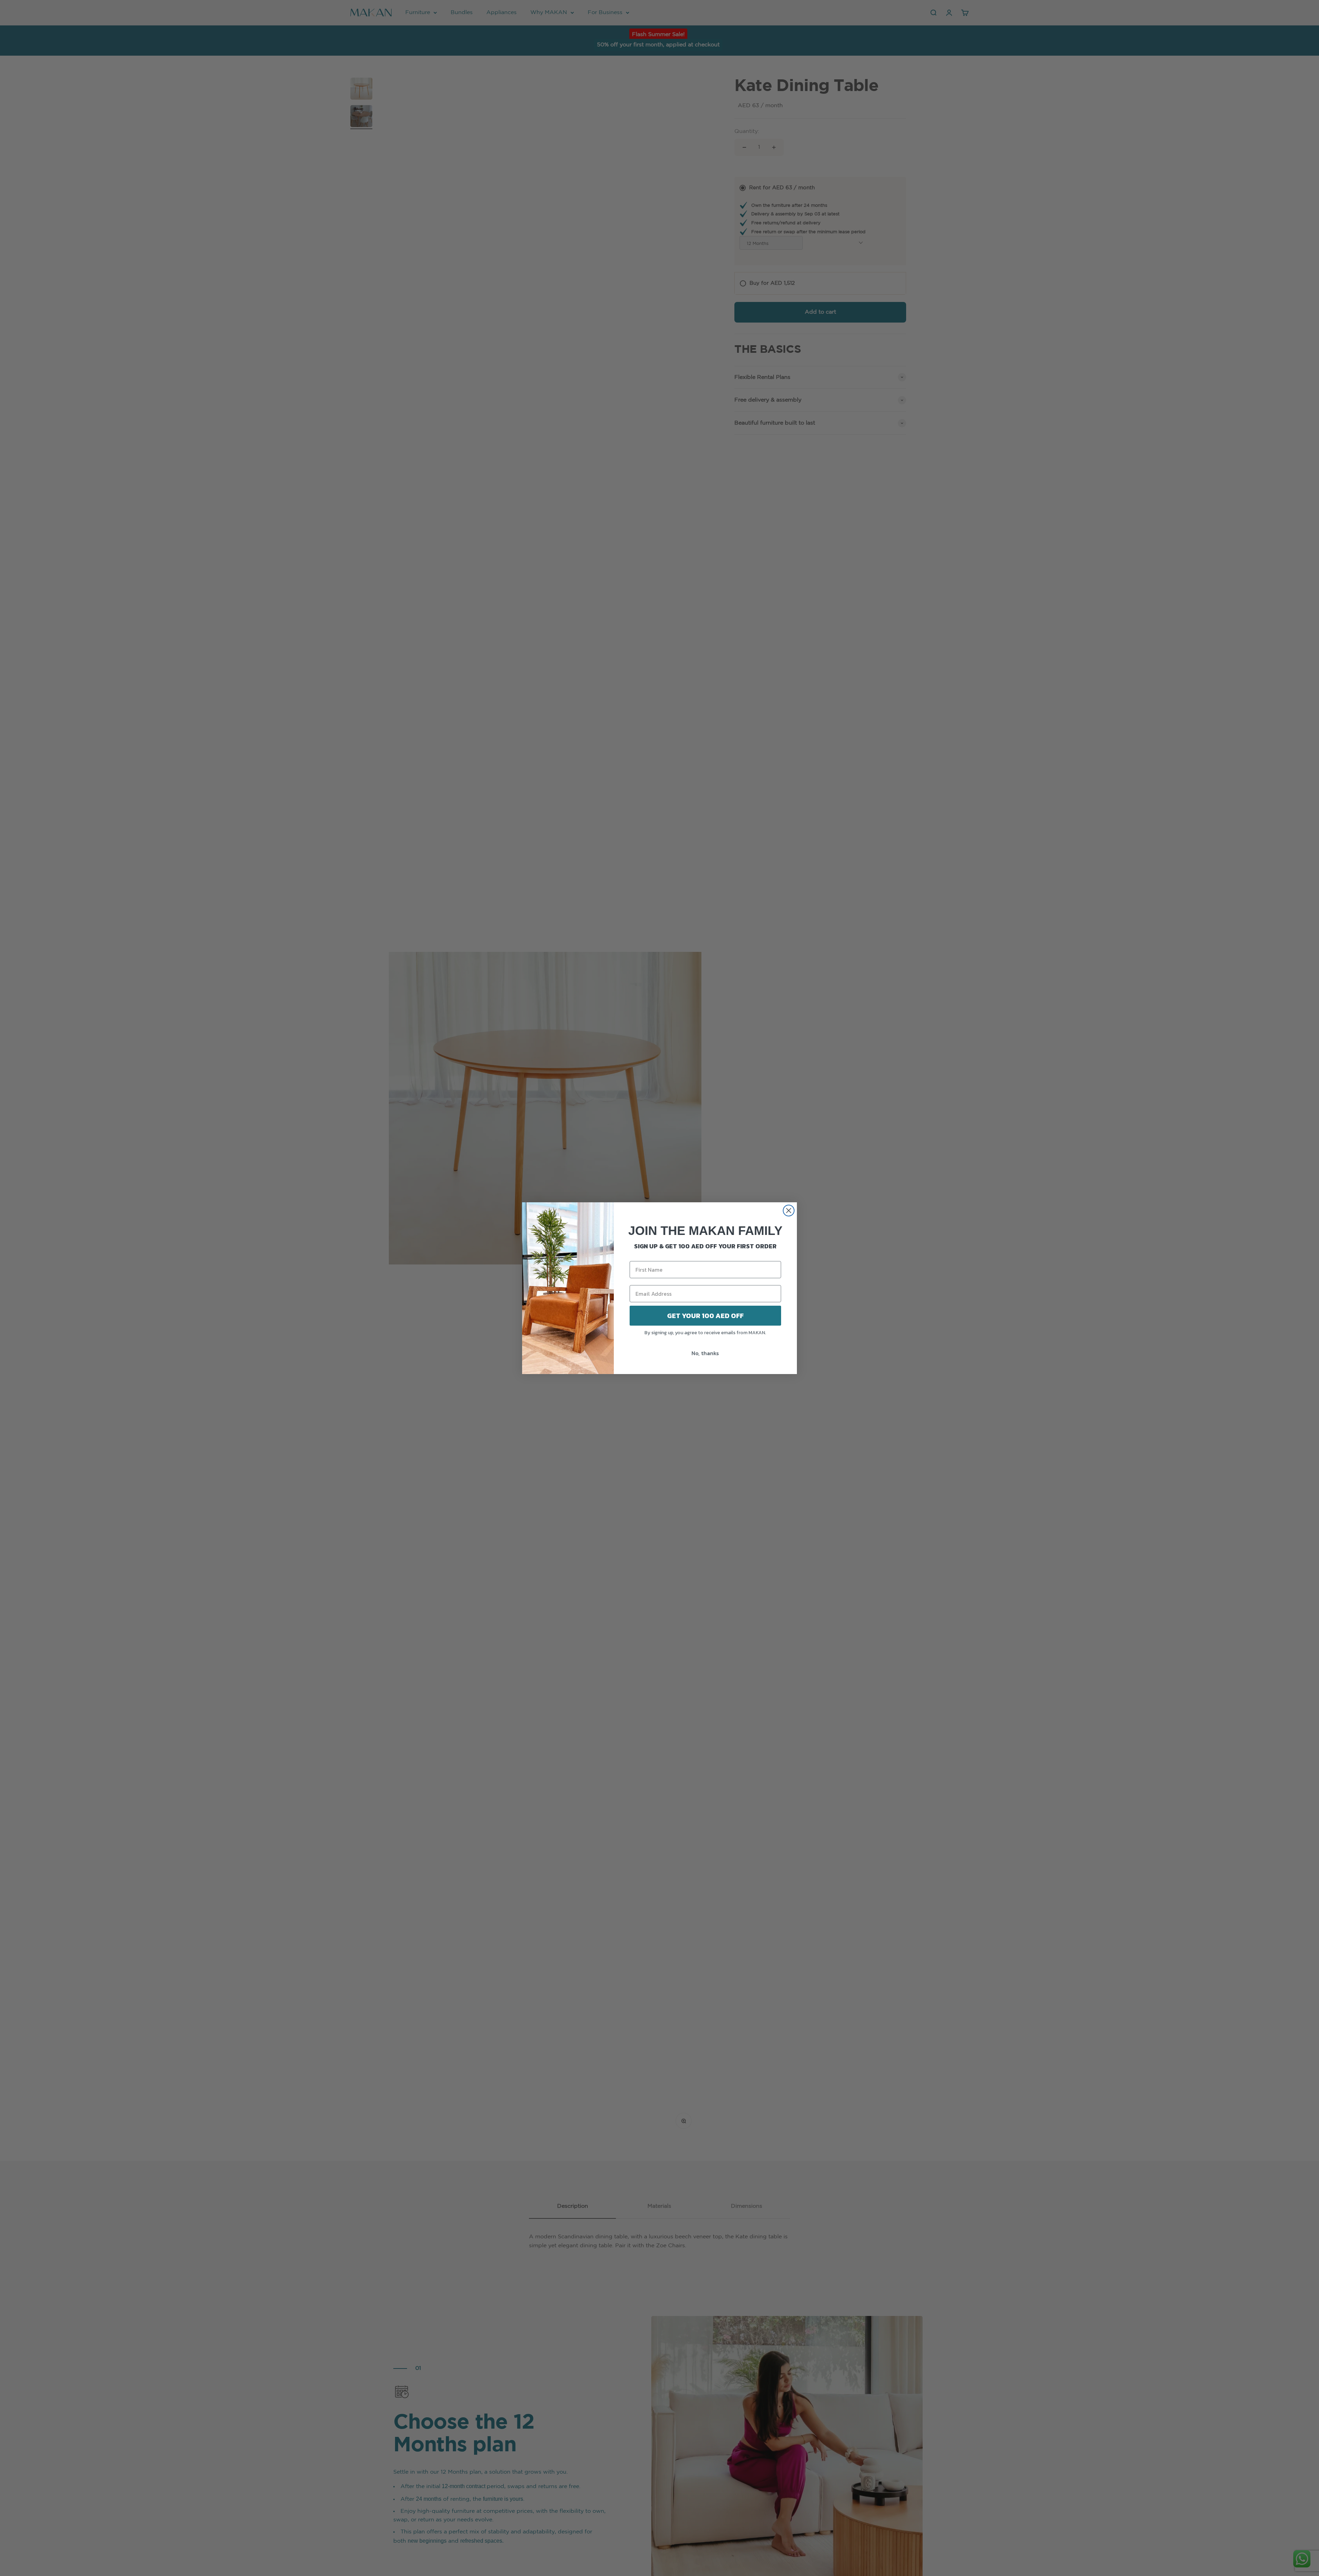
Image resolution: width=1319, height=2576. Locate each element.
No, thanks (705, 1353)
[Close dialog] (789, 1211)
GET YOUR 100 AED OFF (705, 1316)
